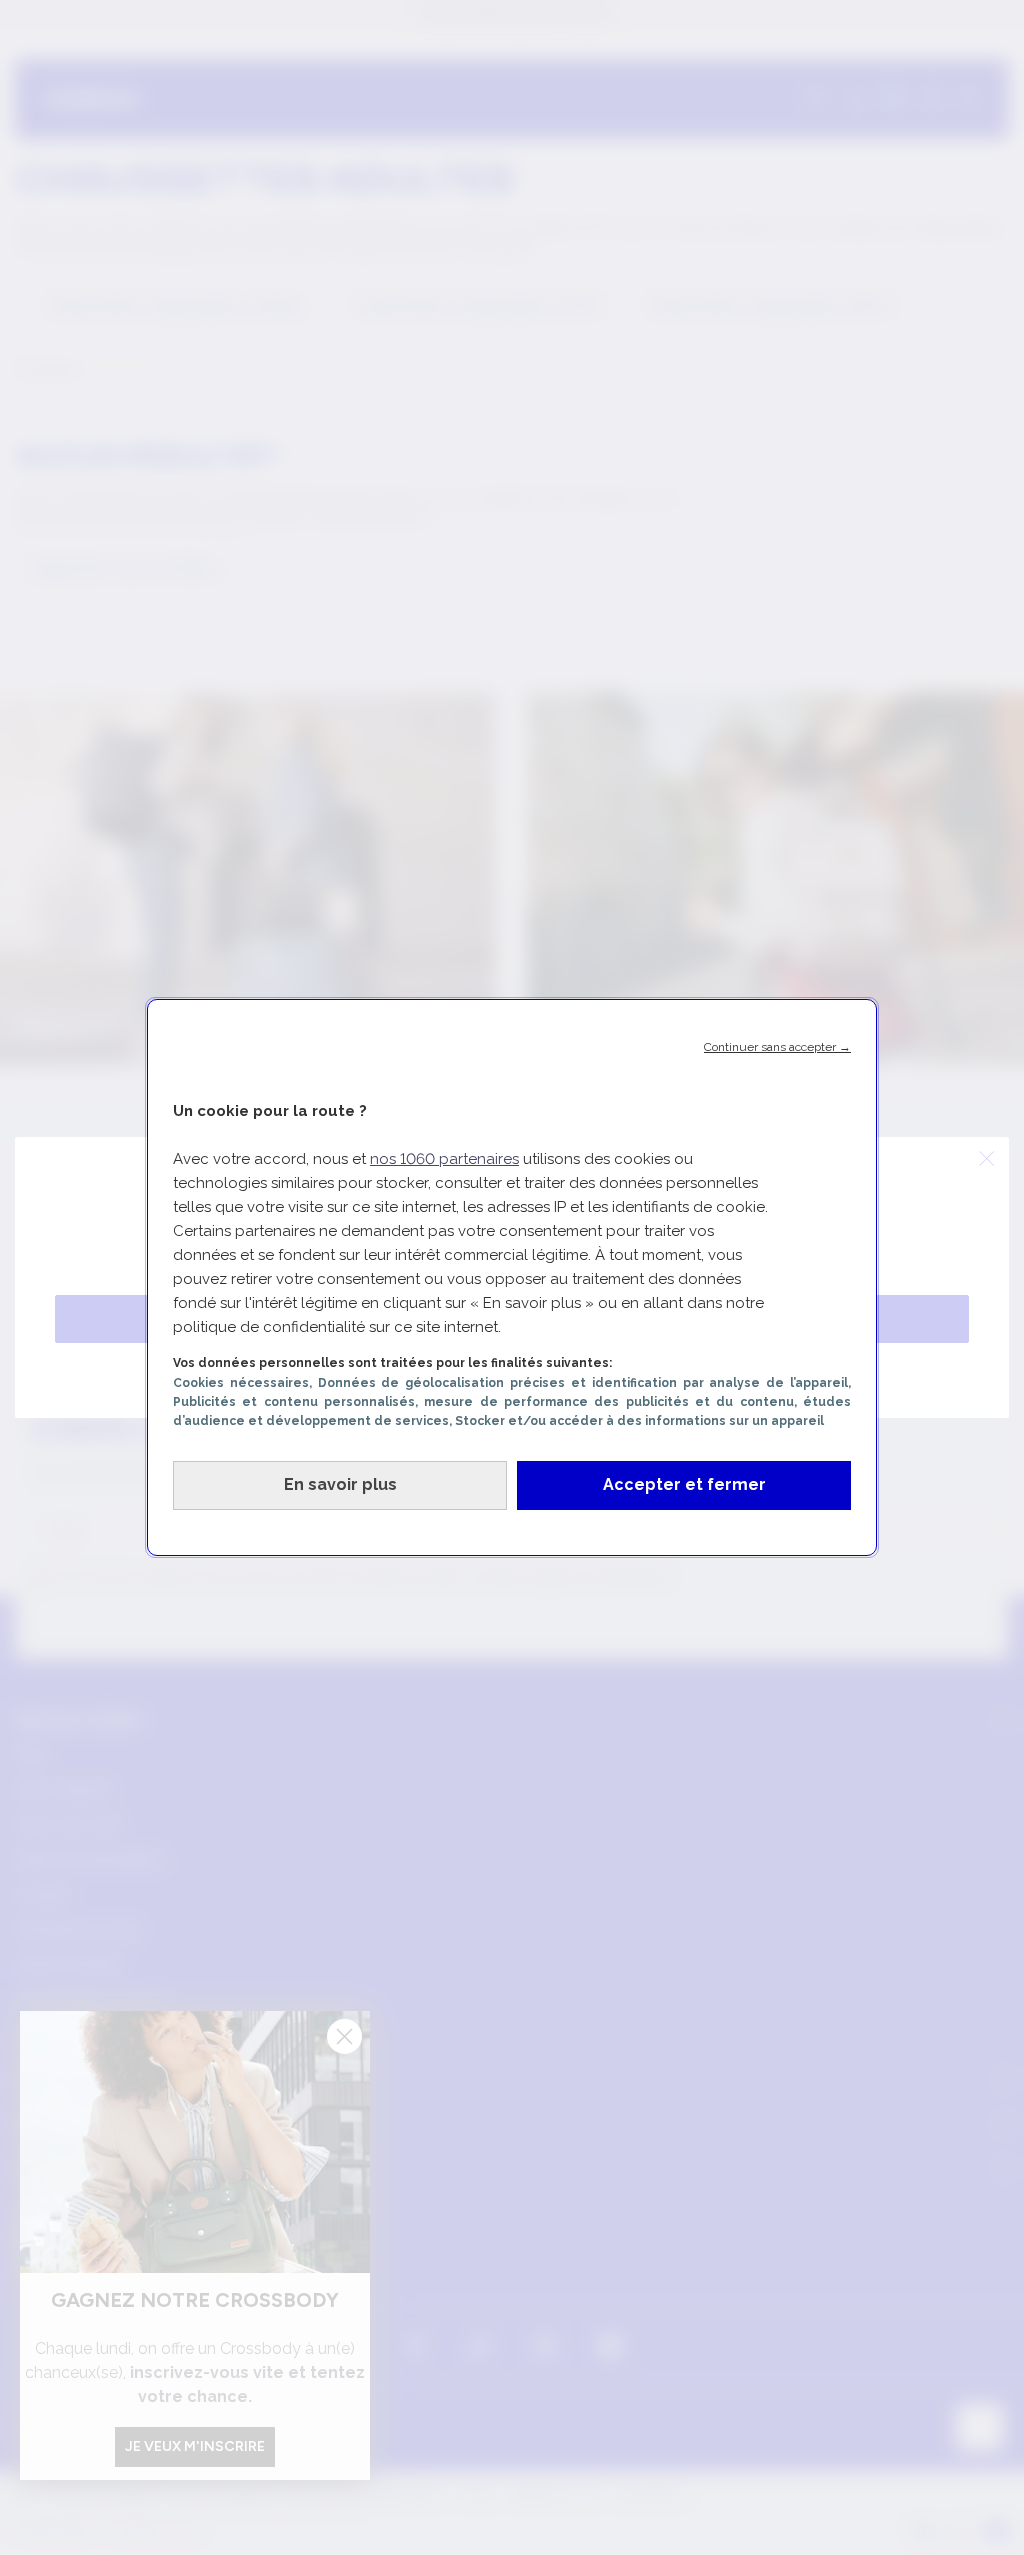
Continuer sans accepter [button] (777, 1047)
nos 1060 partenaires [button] (444, 1159)
